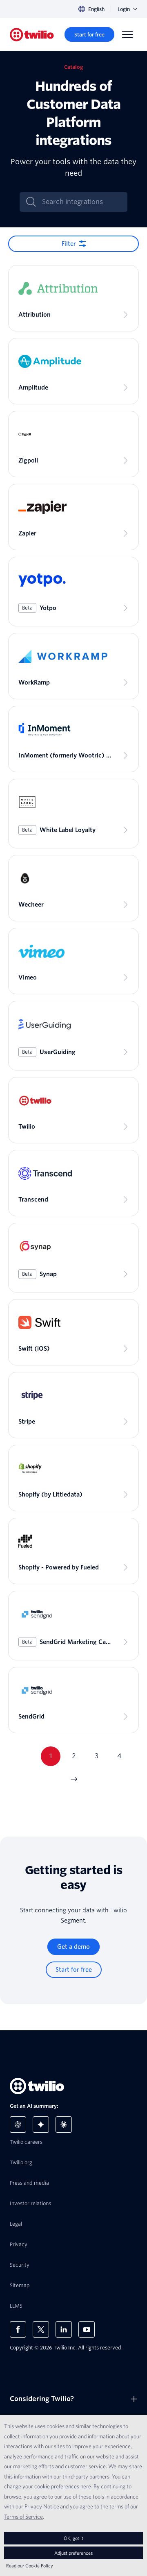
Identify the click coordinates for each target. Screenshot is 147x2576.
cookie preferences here (63, 2486)
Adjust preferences (73, 2553)
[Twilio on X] (41, 2329)
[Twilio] (32, 35)
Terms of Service (23, 2517)
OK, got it (73, 2538)
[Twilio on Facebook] (18, 2329)
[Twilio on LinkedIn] (64, 2329)
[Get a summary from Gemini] (41, 2125)
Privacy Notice (42, 2506)
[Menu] (127, 34)
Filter (69, 244)
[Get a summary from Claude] (64, 2125)
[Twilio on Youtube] (87, 2329)
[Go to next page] (73, 1779)
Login (124, 9)
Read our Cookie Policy (30, 2566)
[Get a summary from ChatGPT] (18, 2125)
